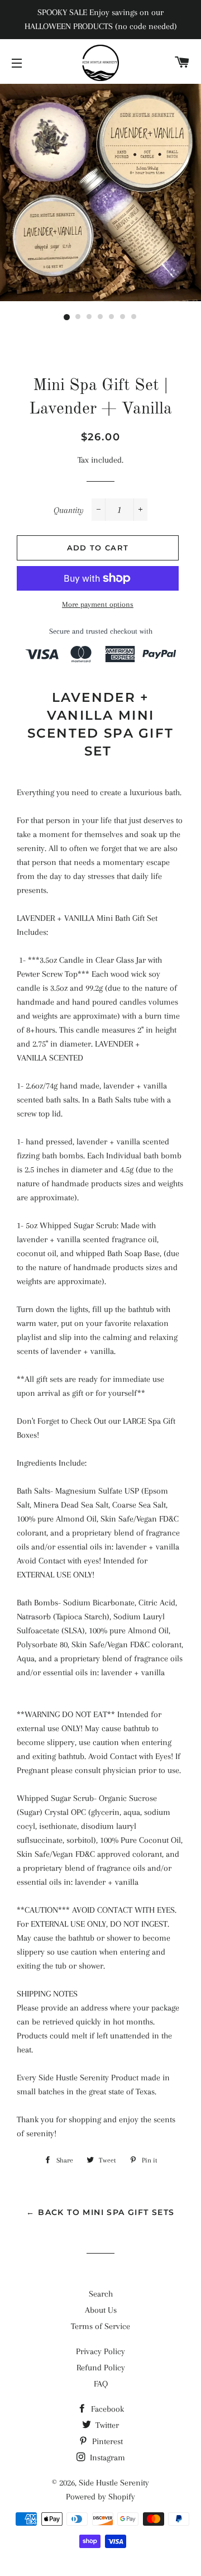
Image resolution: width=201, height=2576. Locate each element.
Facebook (106, 2409)
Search (101, 2294)
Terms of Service (100, 2326)
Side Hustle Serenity (114, 2483)
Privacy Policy (100, 2351)
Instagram (106, 2458)
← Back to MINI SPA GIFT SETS (100, 2212)
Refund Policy (101, 2368)
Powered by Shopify (100, 2497)
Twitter (106, 2425)
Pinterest (106, 2441)
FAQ (101, 2384)
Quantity (69, 510)
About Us (101, 2310)
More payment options (98, 604)
